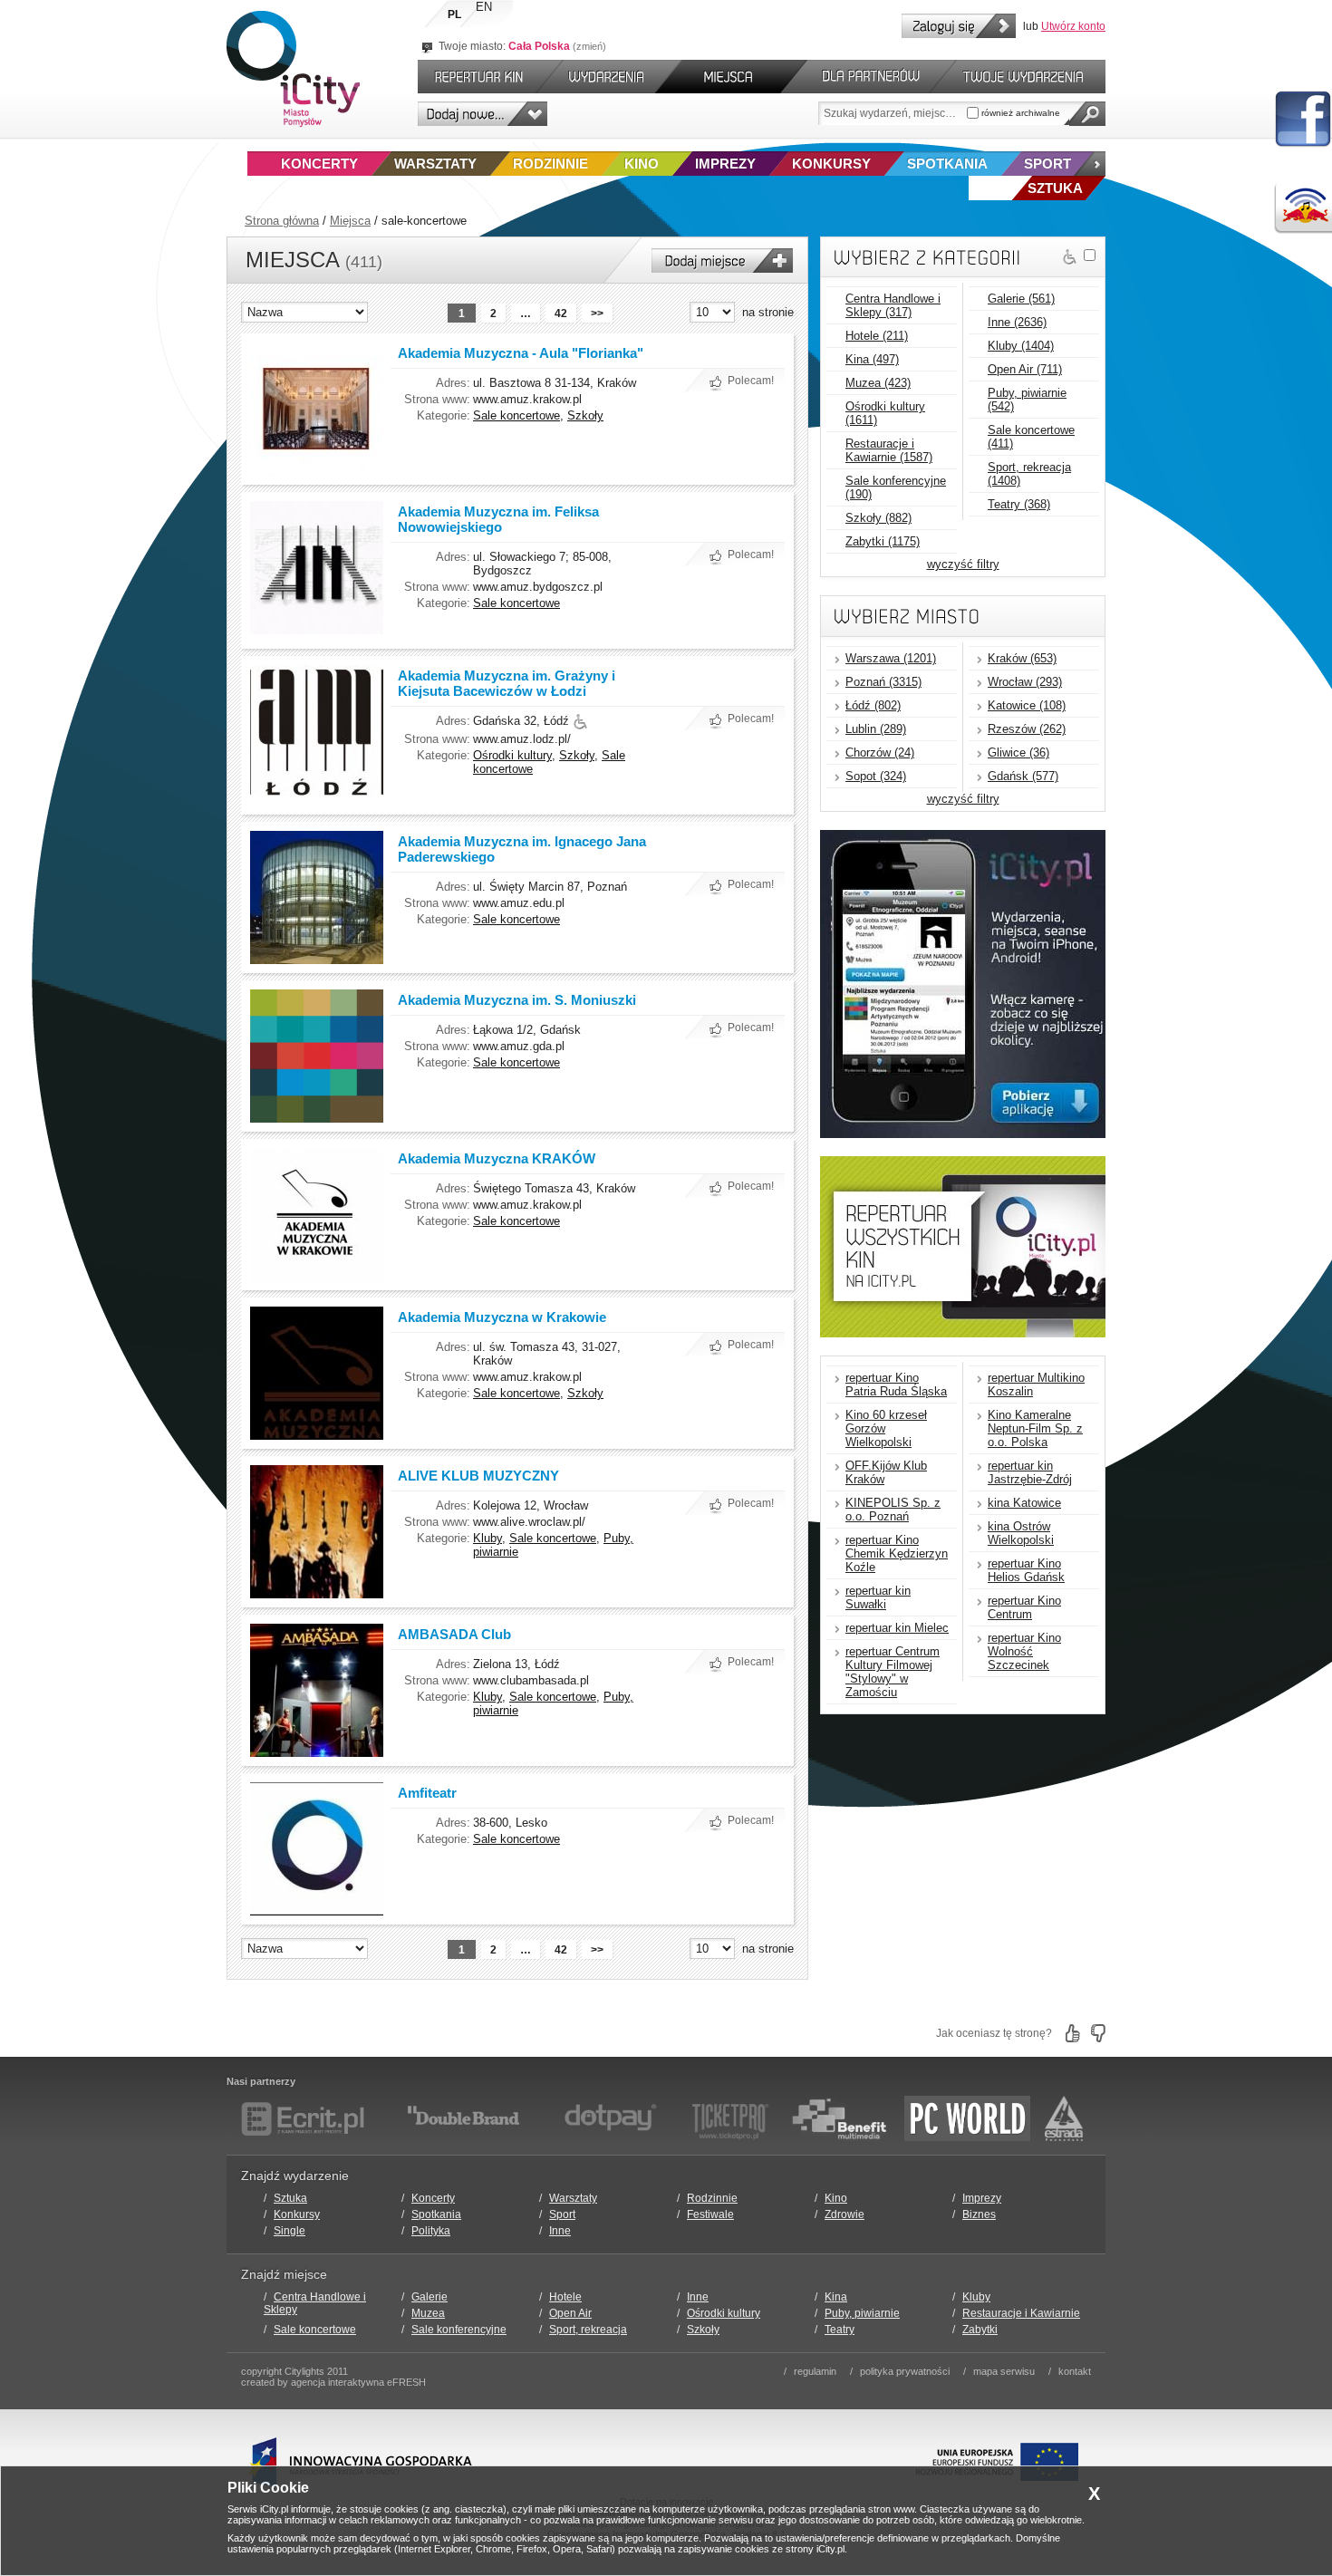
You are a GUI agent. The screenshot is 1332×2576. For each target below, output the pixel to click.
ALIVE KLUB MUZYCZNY (478, 1476)
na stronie (768, 312)
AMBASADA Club (454, 1634)
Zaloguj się (959, 26)
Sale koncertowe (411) (1031, 437)
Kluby (487, 1538)
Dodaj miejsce (722, 260)
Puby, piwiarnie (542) (1027, 400)
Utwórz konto (1073, 26)
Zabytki (980, 2330)
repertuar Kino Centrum (1024, 1607)
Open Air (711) (1025, 369)
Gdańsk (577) (1023, 776)
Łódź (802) (873, 705)
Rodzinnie (550, 164)
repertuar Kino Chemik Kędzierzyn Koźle (897, 1553)
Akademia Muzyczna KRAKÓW (497, 1158)
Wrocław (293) (1025, 682)
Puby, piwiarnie (862, 2313)
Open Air (570, 2313)
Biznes (979, 2214)
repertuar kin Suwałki (878, 1597)
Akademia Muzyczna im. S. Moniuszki (517, 1000)
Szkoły (585, 415)
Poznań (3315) (883, 682)
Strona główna (282, 221)
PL (454, 14)
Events (609, 77)
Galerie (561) (1021, 299)
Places (731, 77)
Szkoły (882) (878, 518)
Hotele (565, 2297)
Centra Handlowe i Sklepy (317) (893, 305)
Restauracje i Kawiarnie (1021, 2313)
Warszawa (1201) (891, 658)
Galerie (430, 2297)
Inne (560, 2231)
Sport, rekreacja (588, 2330)
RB (1303, 208)
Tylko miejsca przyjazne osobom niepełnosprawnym (1070, 257)
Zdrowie (845, 2214)
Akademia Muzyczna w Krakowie (502, 1317)
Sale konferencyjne (459, 2330)
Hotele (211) (877, 336)
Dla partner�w (869, 77)
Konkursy (831, 164)
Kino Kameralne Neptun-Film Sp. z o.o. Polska (1035, 1428)
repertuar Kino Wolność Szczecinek (1024, 1651)
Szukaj (1087, 114)
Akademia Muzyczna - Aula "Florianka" (521, 353)
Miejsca (350, 221)
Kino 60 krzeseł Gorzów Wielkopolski (886, 1428)
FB (1303, 120)
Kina (836, 2297)
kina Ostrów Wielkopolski (1021, 1533)
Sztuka (290, 2198)
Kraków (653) (1022, 658)
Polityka (431, 2231)
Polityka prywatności (905, 2371)
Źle (1098, 2033)
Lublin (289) (876, 729)
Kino (642, 164)
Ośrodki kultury (512, 755)
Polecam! (751, 381)
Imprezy (725, 164)
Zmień (589, 46)
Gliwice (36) (1018, 753)
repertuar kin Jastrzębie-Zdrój (1030, 1472)
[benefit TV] (839, 2118)
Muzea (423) (878, 383)
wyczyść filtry (963, 564)
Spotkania (947, 164)
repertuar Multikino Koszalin (1036, 1384)
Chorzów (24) (880, 753)
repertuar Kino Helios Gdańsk (1026, 1570)
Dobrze (1073, 2033)
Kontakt (1075, 2371)
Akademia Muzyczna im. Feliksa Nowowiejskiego (498, 519)
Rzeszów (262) (1027, 729)
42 (561, 314)
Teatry (840, 2330)
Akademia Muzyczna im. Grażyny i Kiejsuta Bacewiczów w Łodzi (507, 683)
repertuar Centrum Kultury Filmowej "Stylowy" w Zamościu (893, 1672)
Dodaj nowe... (483, 114)
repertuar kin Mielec (897, 1628)
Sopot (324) (876, 776)
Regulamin (815, 2371)
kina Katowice (1024, 1503)
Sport (1047, 164)
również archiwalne (1019, 113)
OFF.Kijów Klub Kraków (886, 1472)
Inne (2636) (1017, 322)
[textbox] (893, 113)
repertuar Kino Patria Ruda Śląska (896, 1384)
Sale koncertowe (516, 415)
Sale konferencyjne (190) (896, 487)
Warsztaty (435, 164)
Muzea (428, 2313)
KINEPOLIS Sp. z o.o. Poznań (893, 1510)
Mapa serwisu (1004, 2371)
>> (597, 314)
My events (1031, 77)
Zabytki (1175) (883, 541)
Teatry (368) (1019, 504)
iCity (293, 69)
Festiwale (710, 2214)
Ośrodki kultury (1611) (885, 413)
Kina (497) (872, 359)
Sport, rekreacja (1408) (1029, 474)
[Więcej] (1090, 164)
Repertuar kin (475, 77)
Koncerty (319, 164)
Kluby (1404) (1021, 346)
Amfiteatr (427, 1793)
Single (290, 2231)
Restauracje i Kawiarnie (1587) (889, 450)
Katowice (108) (1027, 705)
